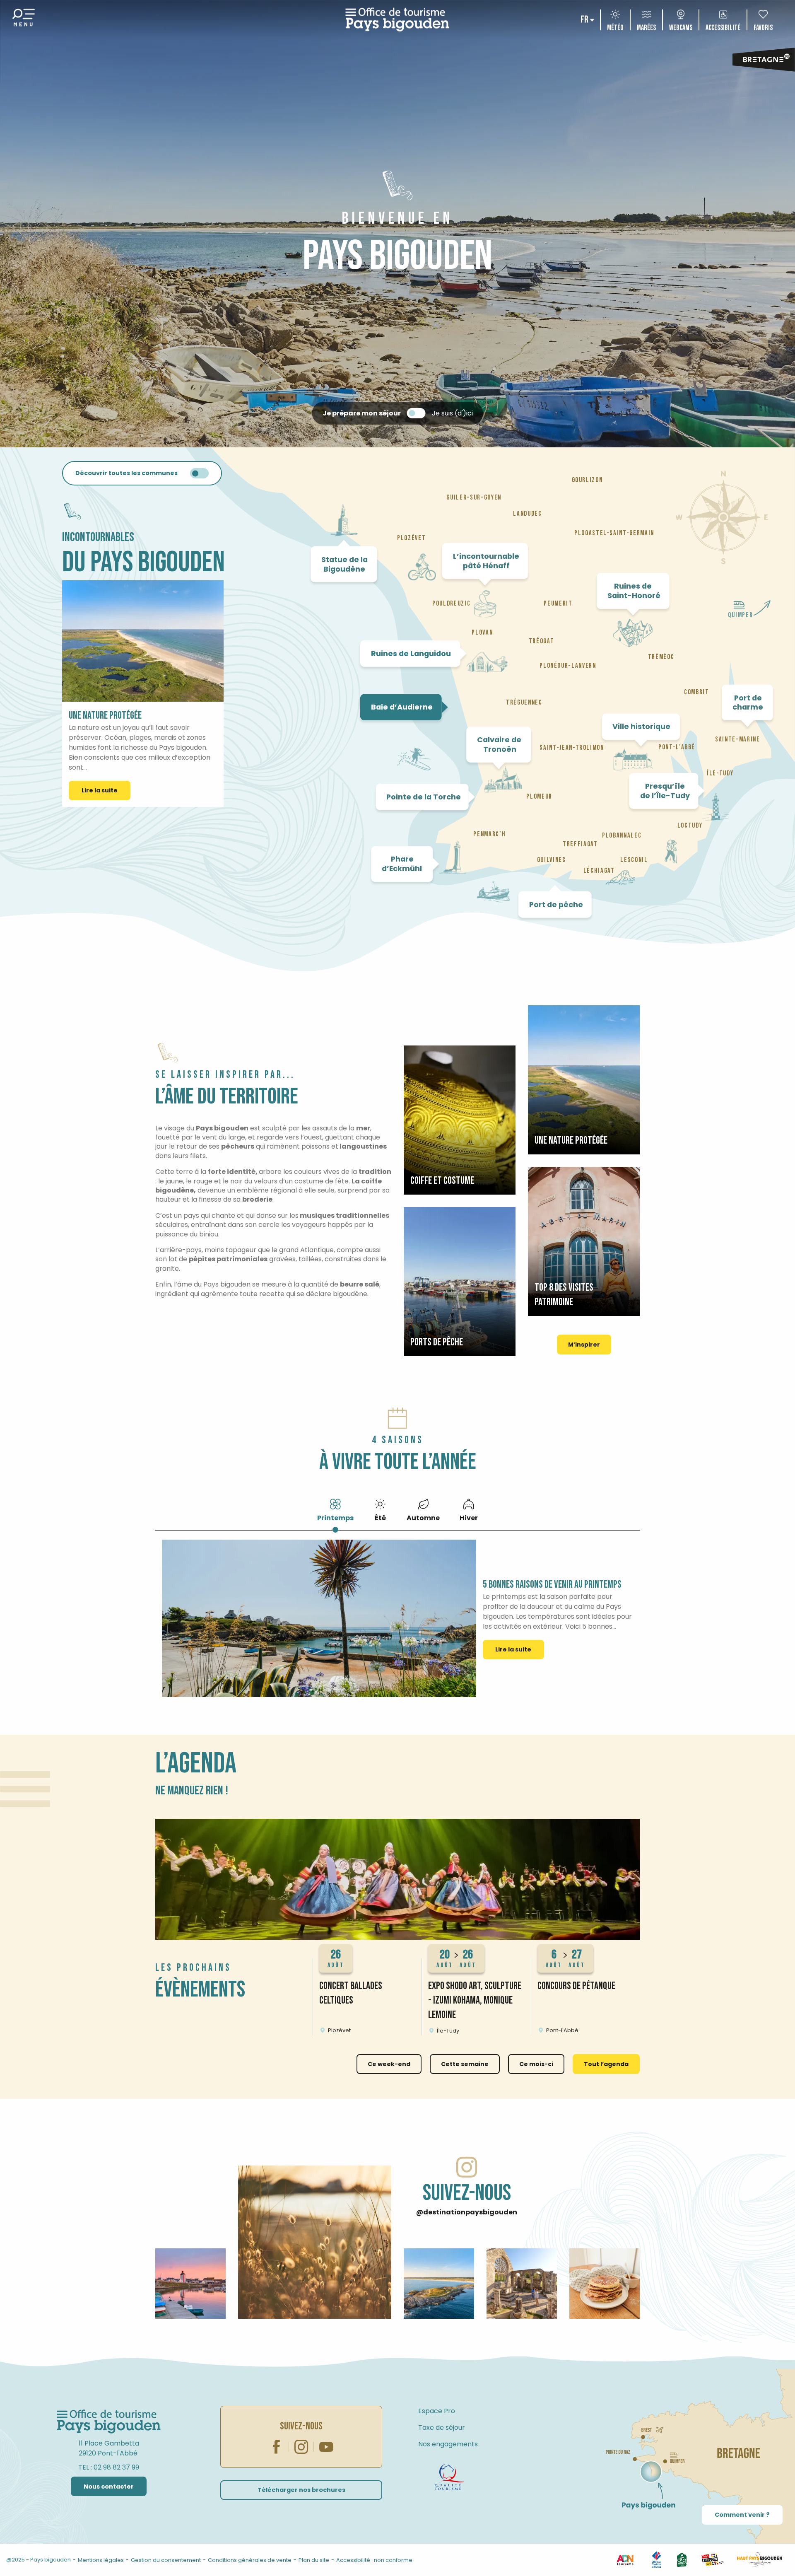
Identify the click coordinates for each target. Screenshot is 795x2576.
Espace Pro (437, 2411)
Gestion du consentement (166, 2560)
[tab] (335, 1509)
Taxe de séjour (442, 2428)
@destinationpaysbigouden (467, 2212)
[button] (585, 20)
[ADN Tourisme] (625, 2560)
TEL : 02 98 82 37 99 (109, 2467)
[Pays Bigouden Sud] (712, 2560)
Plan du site (314, 2560)
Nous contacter (109, 2487)
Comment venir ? (742, 2515)
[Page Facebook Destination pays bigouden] (277, 2447)
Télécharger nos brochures (301, 2490)
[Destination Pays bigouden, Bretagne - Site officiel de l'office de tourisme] (397, 20)
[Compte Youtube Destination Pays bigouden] (326, 2447)
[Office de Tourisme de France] (656, 2560)
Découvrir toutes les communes (126, 473)
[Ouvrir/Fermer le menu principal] (24, 20)
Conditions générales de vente (250, 2560)
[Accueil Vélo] (682, 2560)
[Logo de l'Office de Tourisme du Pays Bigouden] (109, 2422)
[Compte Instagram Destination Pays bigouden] (301, 2447)
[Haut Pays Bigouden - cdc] (760, 2560)
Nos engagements (448, 2444)
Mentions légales (101, 2560)
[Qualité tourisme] (449, 2477)
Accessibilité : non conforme (374, 2560)
